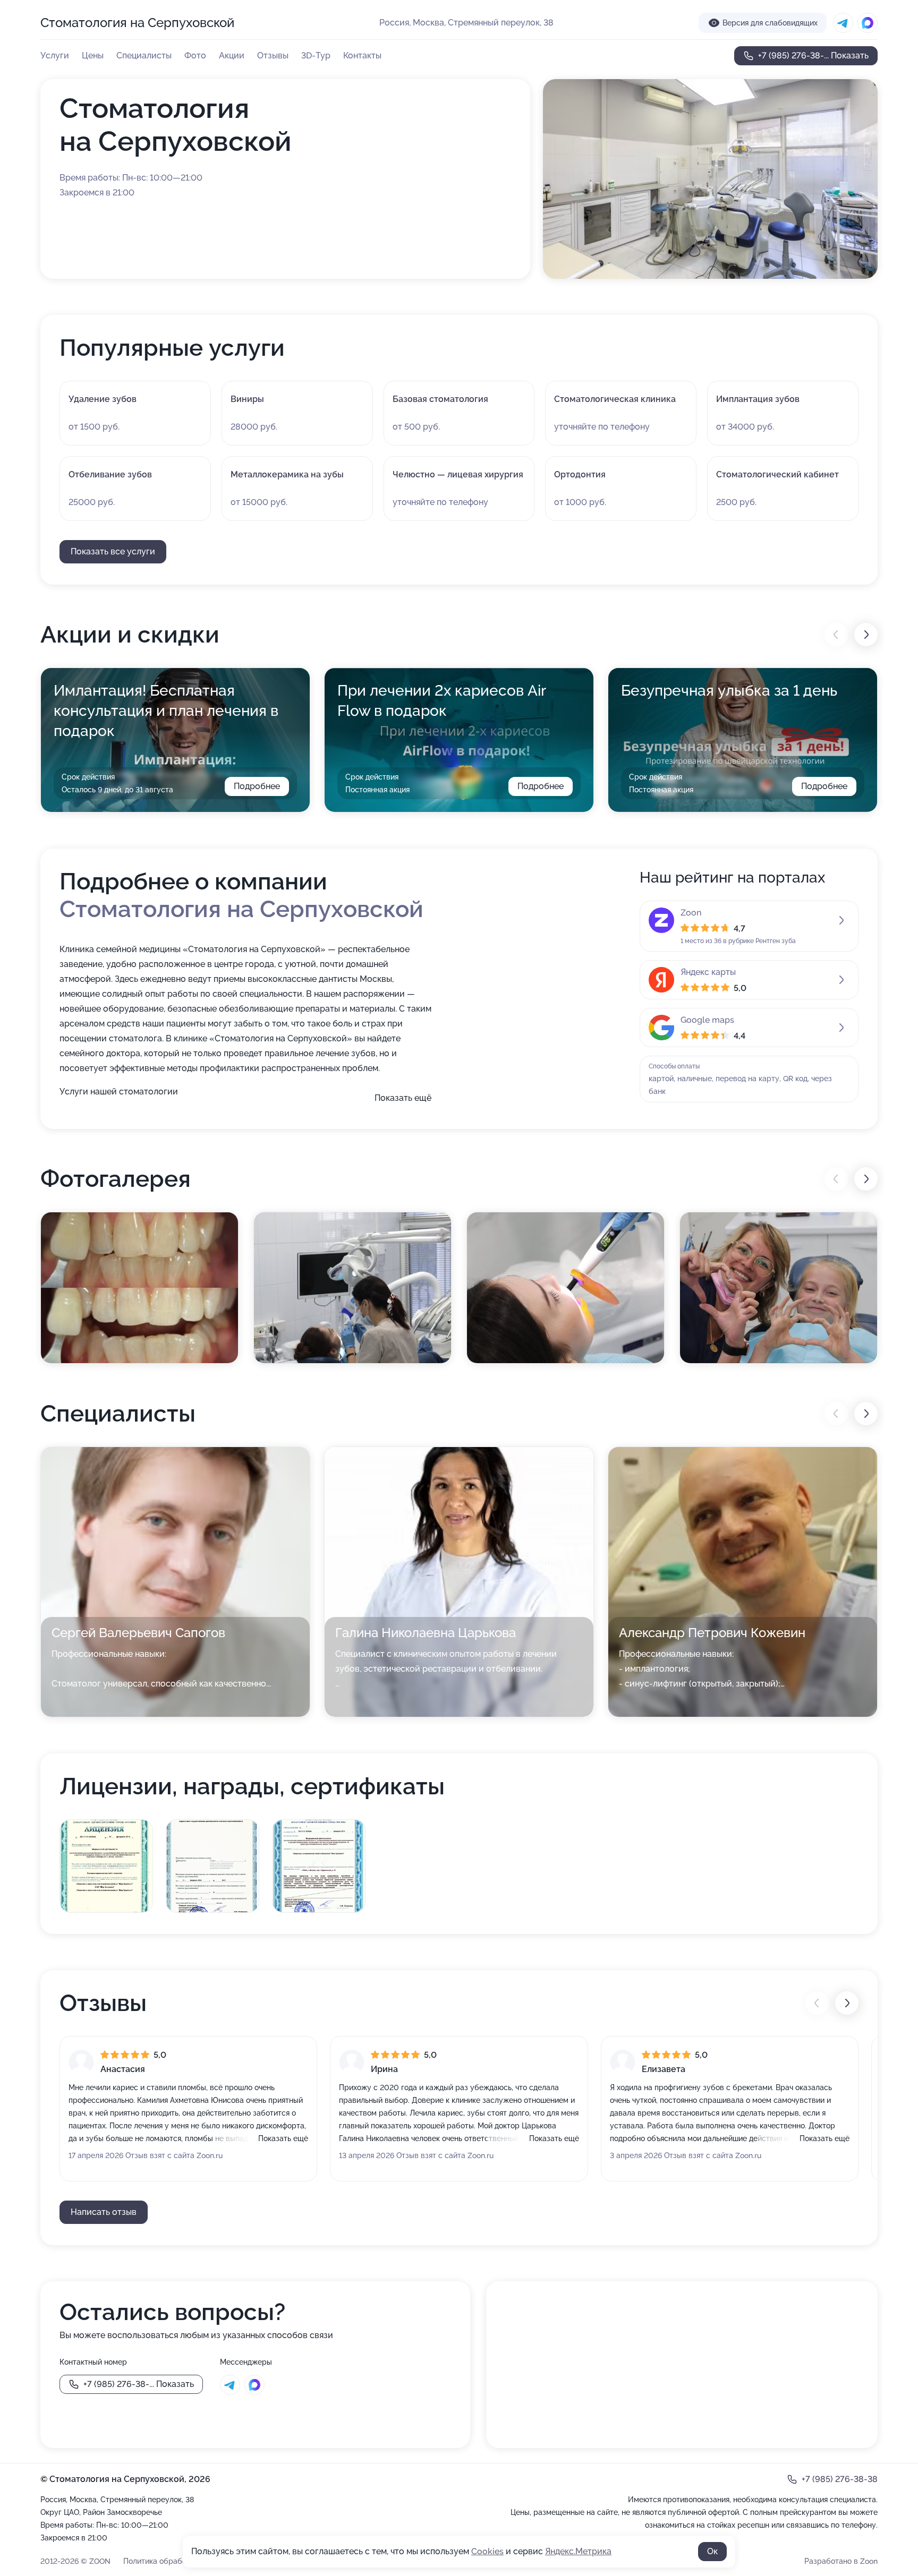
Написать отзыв (104, 2212)
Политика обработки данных (175, 2561)
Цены (93, 55)
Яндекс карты (708, 972)
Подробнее (257, 786)
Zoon (691, 913)
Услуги (55, 55)
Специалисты (144, 55)
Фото (195, 55)
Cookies (487, 2551)
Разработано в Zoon (841, 2561)
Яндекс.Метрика (578, 2551)
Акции (232, 55)
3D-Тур (316, 55)
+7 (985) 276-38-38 (840, 2479)
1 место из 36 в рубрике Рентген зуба (738, 941)
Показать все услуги (113, 551)
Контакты (362, 55)
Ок (712, 2551)
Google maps (707, 1020)
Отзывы (273, 55)
